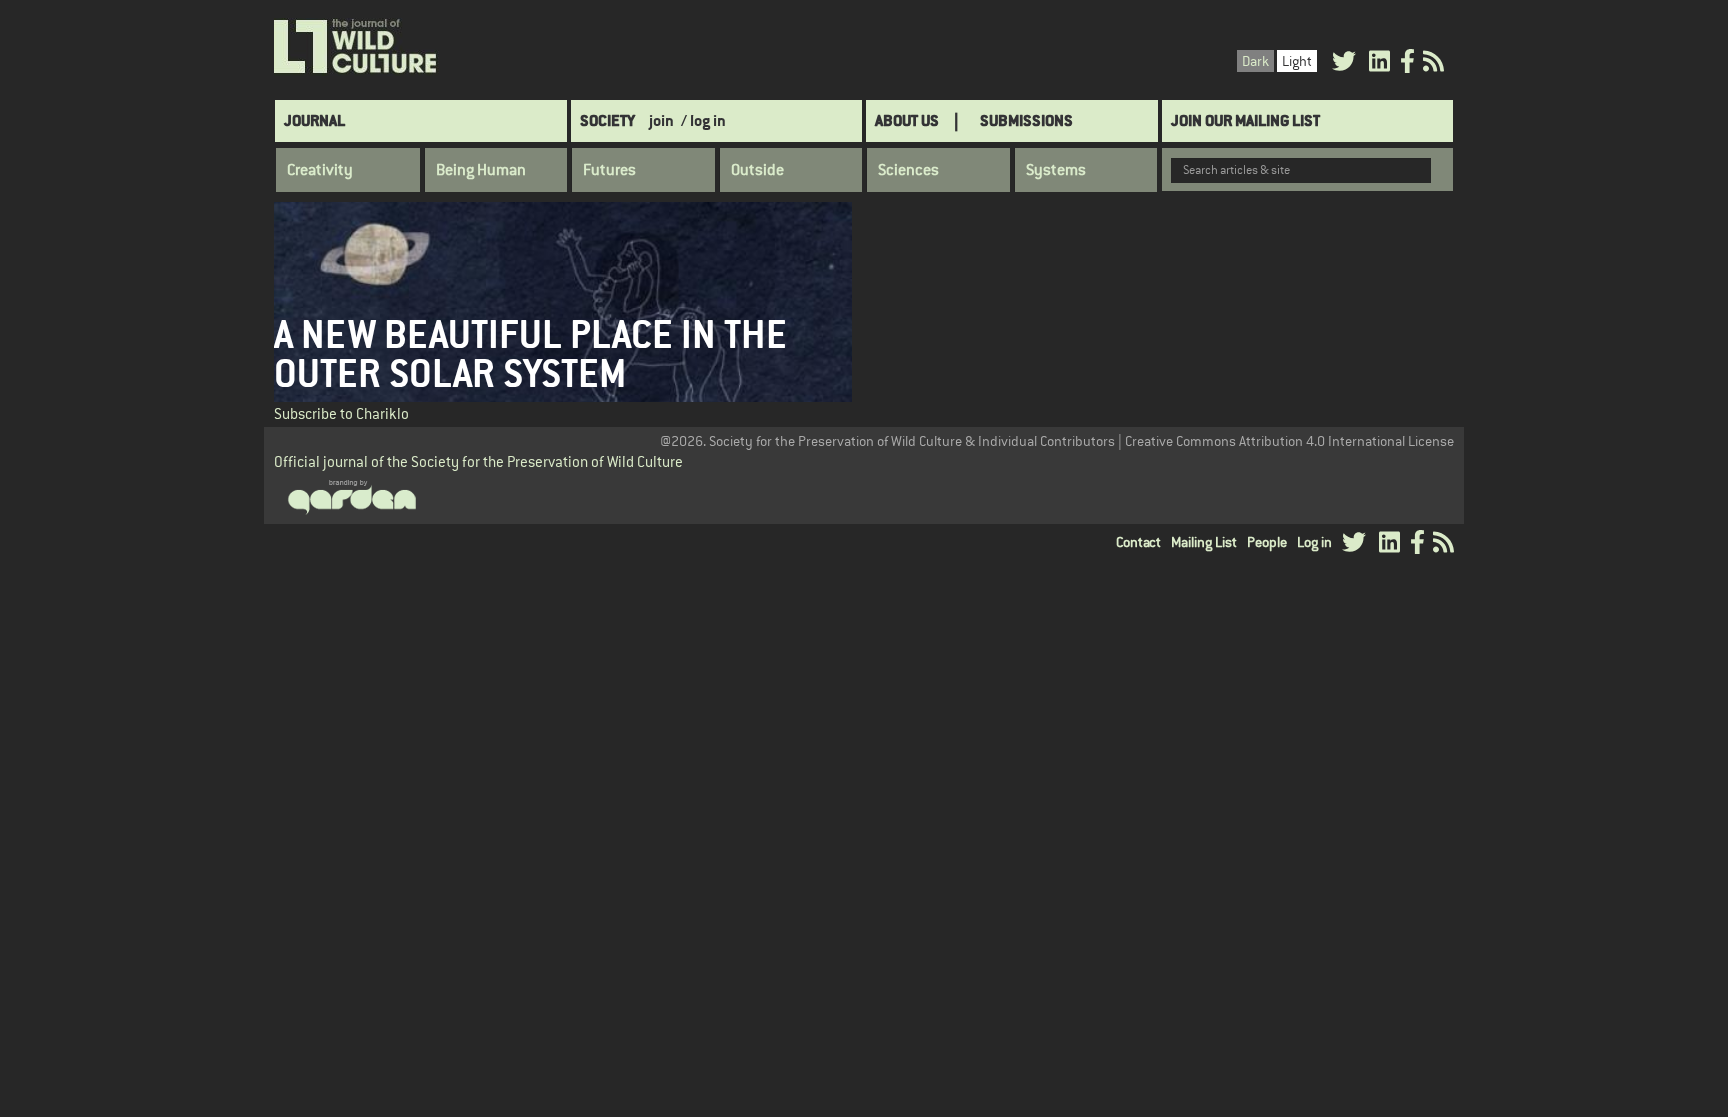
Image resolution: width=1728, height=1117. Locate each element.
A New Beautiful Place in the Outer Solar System (530, 354)
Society (607, 120)
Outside (757, 170)
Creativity (320, 170)
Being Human (481, 170)
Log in (1314, 542)
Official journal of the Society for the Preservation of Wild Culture (478, 461)
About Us (907, 120)
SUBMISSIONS (1026, 120)
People (1267, 542)
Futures (609, 170)
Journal (314, 120)
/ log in (703, 120)
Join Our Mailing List (1245, 120)
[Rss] (1433, 64)
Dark (1255, 61)
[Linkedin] (1379, 64)
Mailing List (1204, 542)
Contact (1138, 542)
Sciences (908, 170)
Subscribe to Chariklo (341, 413)
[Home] (356, 47)
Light (1297, 61)
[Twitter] (1344, 64)
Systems (1056, 170)
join (661, 120)
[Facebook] (1407, 64)
